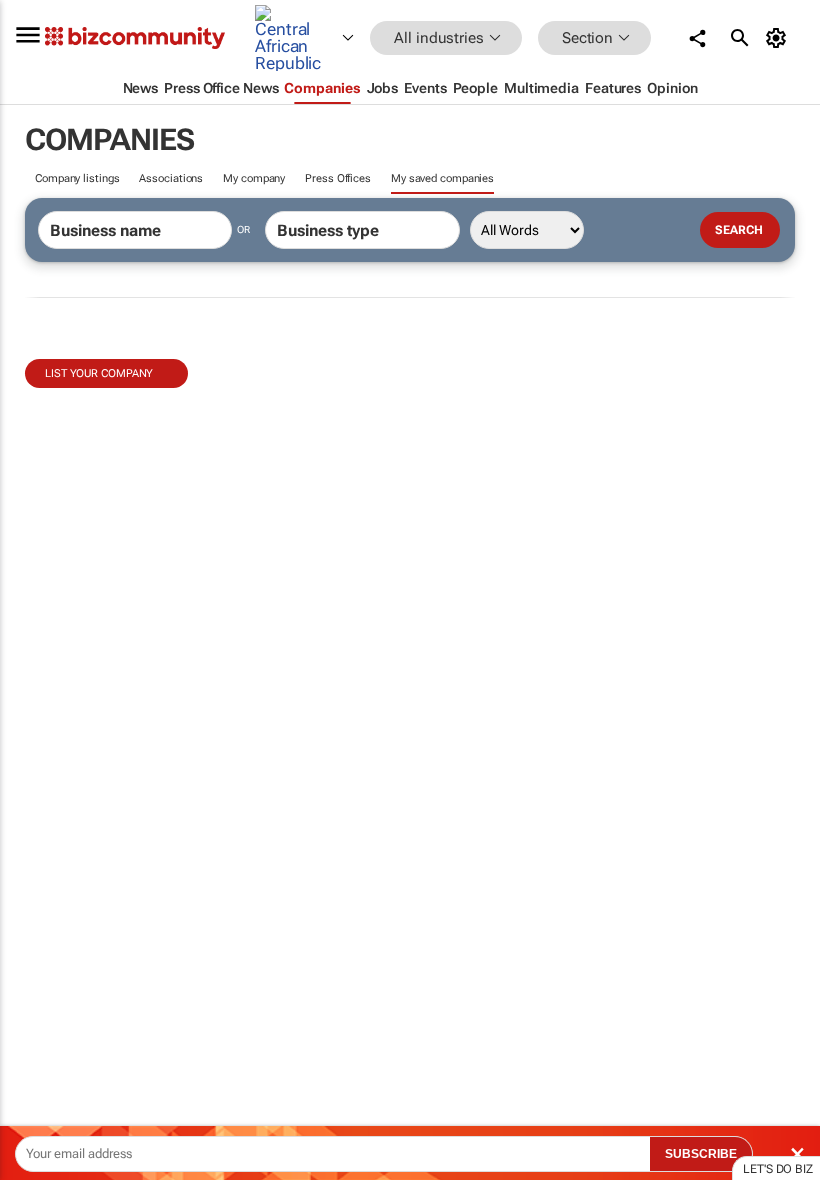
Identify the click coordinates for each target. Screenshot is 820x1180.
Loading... (38, 935)
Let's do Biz (778, 1169)
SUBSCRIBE (701, 1154)
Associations (171, 178)
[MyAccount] (779, 38)
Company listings (77, 178)
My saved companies (442, 178)
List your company (99, 373)
